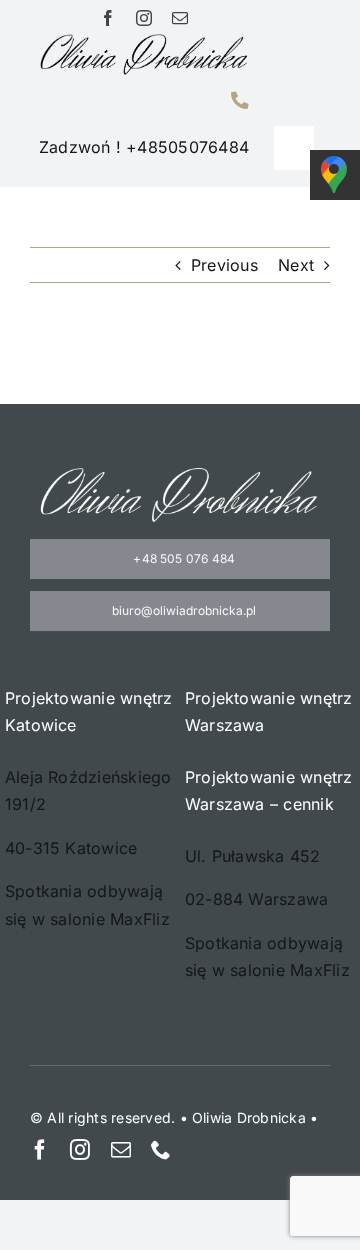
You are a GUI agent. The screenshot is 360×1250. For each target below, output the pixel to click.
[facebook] (108, 18)
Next (296, 265)
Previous (224, 265)
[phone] (161, 1150)
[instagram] (144, 18)
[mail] (180, 18)
